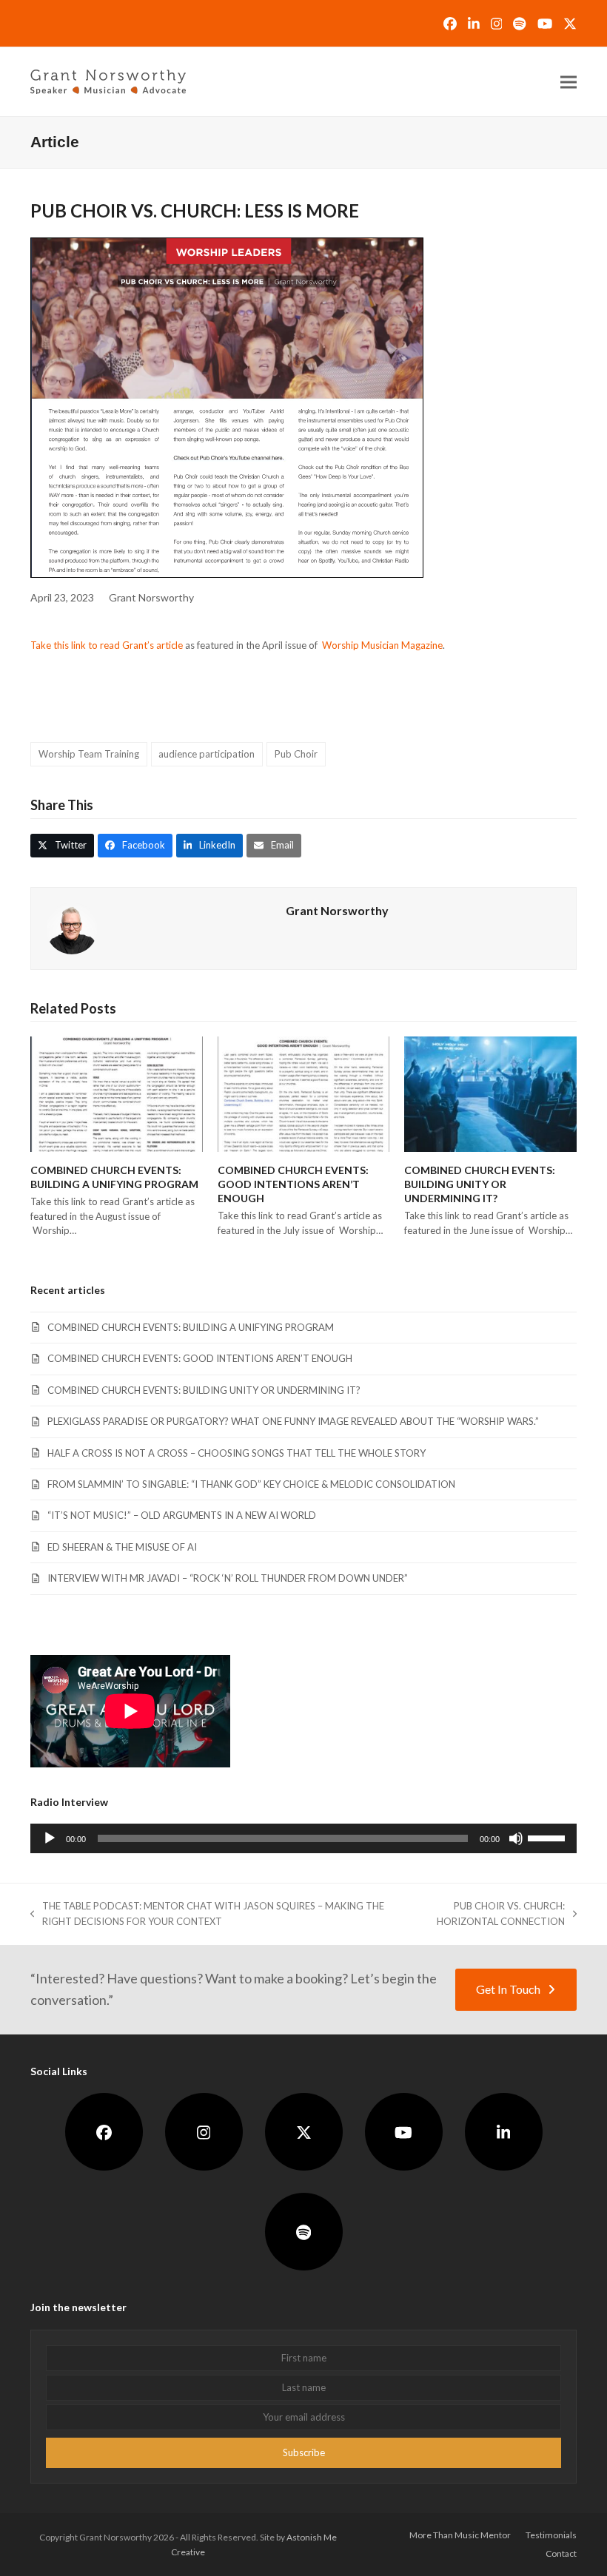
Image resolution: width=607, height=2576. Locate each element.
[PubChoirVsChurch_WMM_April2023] (227, 408)
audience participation (207, 754)
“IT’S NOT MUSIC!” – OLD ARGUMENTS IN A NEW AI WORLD (182, 1515)
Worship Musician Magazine (382, 645)
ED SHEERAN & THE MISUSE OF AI (122, 1547)
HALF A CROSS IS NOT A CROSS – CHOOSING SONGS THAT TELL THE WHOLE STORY (237, 1453)
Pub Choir (296, 754)
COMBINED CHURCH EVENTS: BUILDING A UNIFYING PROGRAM (191, 1327)
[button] (569, 82)
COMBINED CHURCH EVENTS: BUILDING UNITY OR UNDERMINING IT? (480, 1184)
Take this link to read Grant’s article (107, 645)
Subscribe (304, 2452)
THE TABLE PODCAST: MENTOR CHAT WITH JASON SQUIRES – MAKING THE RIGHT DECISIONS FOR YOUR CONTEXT (207, 1915)
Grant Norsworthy (151, 597)
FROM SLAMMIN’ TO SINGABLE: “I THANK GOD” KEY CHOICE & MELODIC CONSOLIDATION (251, 1484)
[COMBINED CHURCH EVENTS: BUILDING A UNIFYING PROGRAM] (117, 1093)
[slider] (549, 1837)
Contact (561, 2553)
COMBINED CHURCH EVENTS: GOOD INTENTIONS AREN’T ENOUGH (293, 1184)
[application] (303, 1838)
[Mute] (516, 1838)
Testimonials (551, 2535)
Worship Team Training (89, 754)
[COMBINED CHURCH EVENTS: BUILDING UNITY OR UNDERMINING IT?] (490, 1093)
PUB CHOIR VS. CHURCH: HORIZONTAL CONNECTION (486, 1915)
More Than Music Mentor (460, 2535)
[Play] (50, 1838)
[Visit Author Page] (72, 927)
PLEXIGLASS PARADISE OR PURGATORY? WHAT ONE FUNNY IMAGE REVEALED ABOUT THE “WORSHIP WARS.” (293, 1421)
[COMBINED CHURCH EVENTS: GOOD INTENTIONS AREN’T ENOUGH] (304, 1093)
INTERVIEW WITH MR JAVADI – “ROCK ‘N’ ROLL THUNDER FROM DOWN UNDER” (228, 1578)
